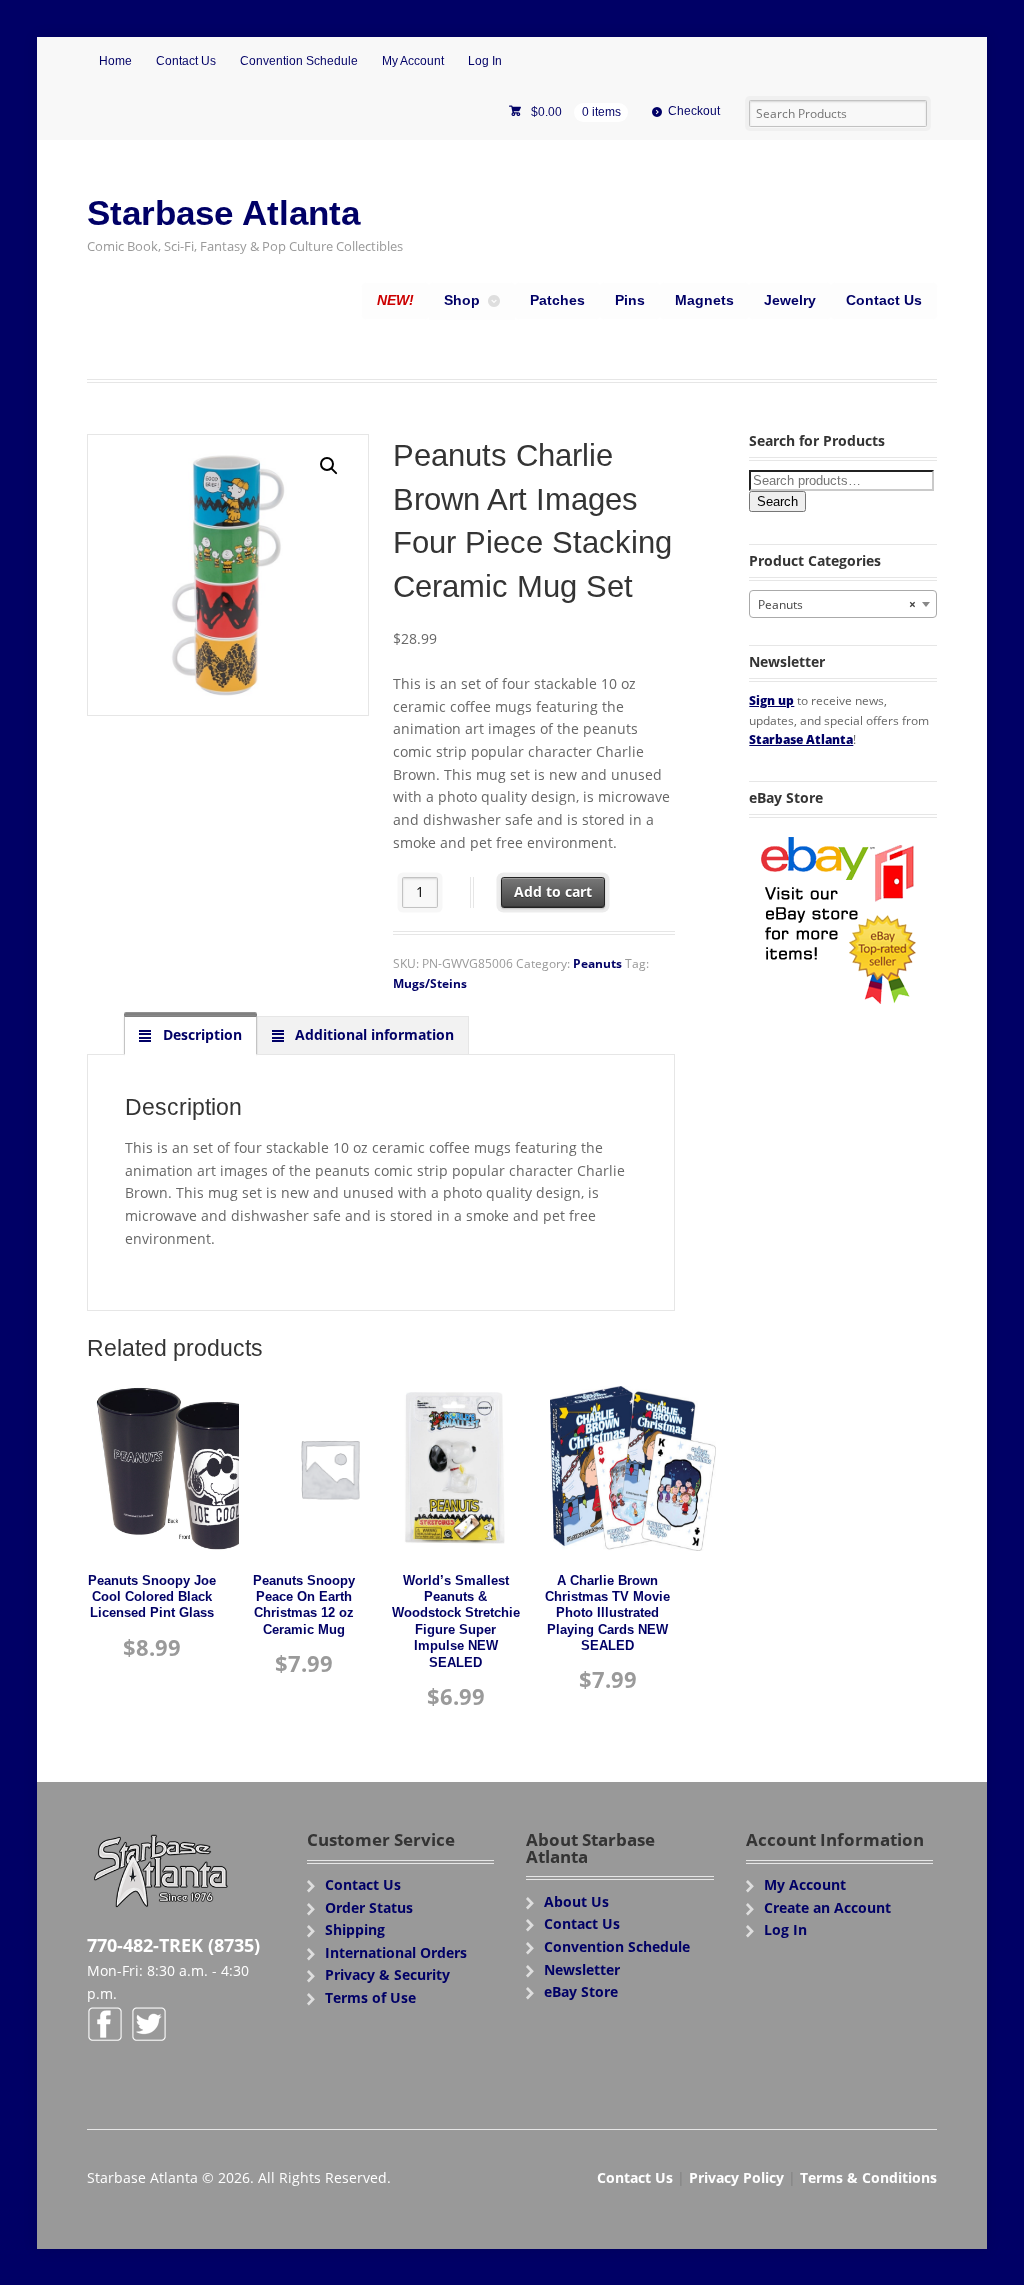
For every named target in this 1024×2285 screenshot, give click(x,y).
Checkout (694, 111)
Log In (485, 61)
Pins (630, 300)
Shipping (355, 1929)
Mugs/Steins (430, 983)
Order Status (369, 1907)
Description (200, 1034)
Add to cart (553, 891)
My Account (413, 61)
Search (777, 501)
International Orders (396, 1952)
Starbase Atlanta (223, 212)
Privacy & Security (387, 1974)
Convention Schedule (299, 61)
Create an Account (827, 1907)
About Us (576, 1901)
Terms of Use (370, 1997)
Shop (462, 300)
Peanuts (597, 963)
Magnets (704, 300)
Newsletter (582, 1969)
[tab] (190, 1035)
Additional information (372, 1034)
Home (115, 61)
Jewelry (790, 300)
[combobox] (842, 604)
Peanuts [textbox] (836, 604)
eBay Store (581, 1991)
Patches (557, 300)
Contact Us (186, 61)
